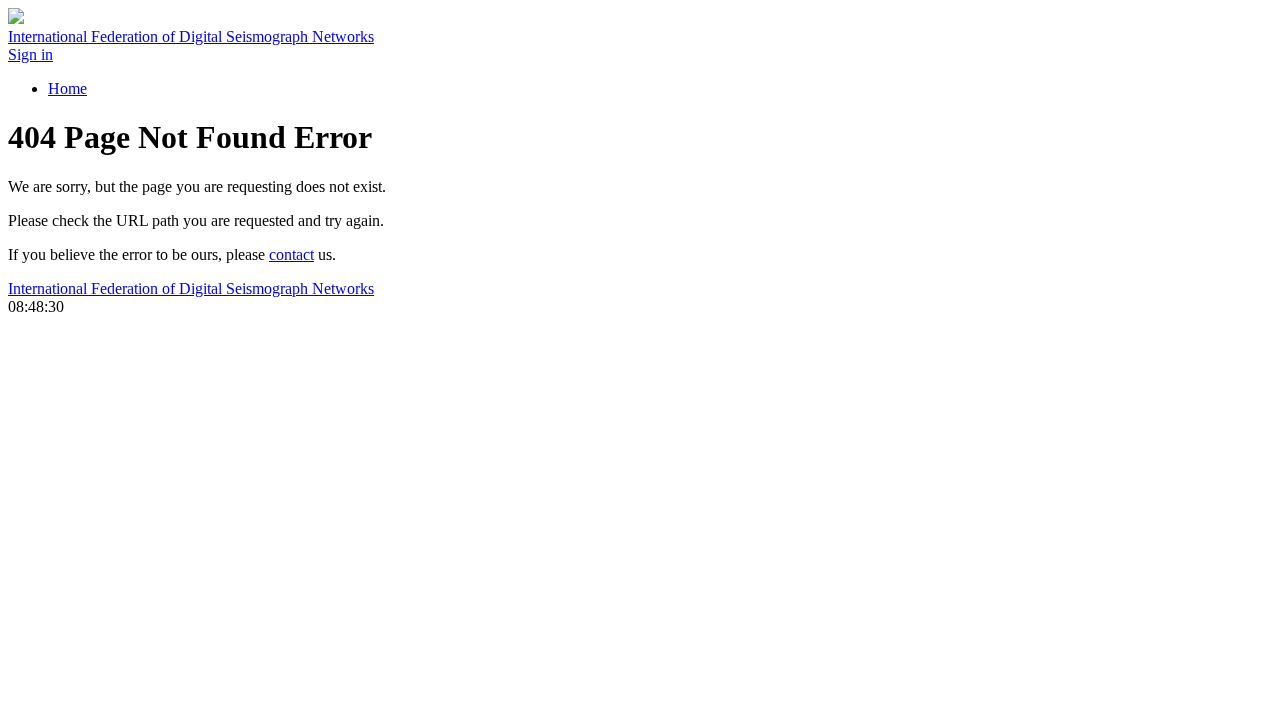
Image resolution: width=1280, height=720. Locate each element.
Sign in (30, 54)
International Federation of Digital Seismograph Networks (191, 288)
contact (291, 254)
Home (67, 88)
